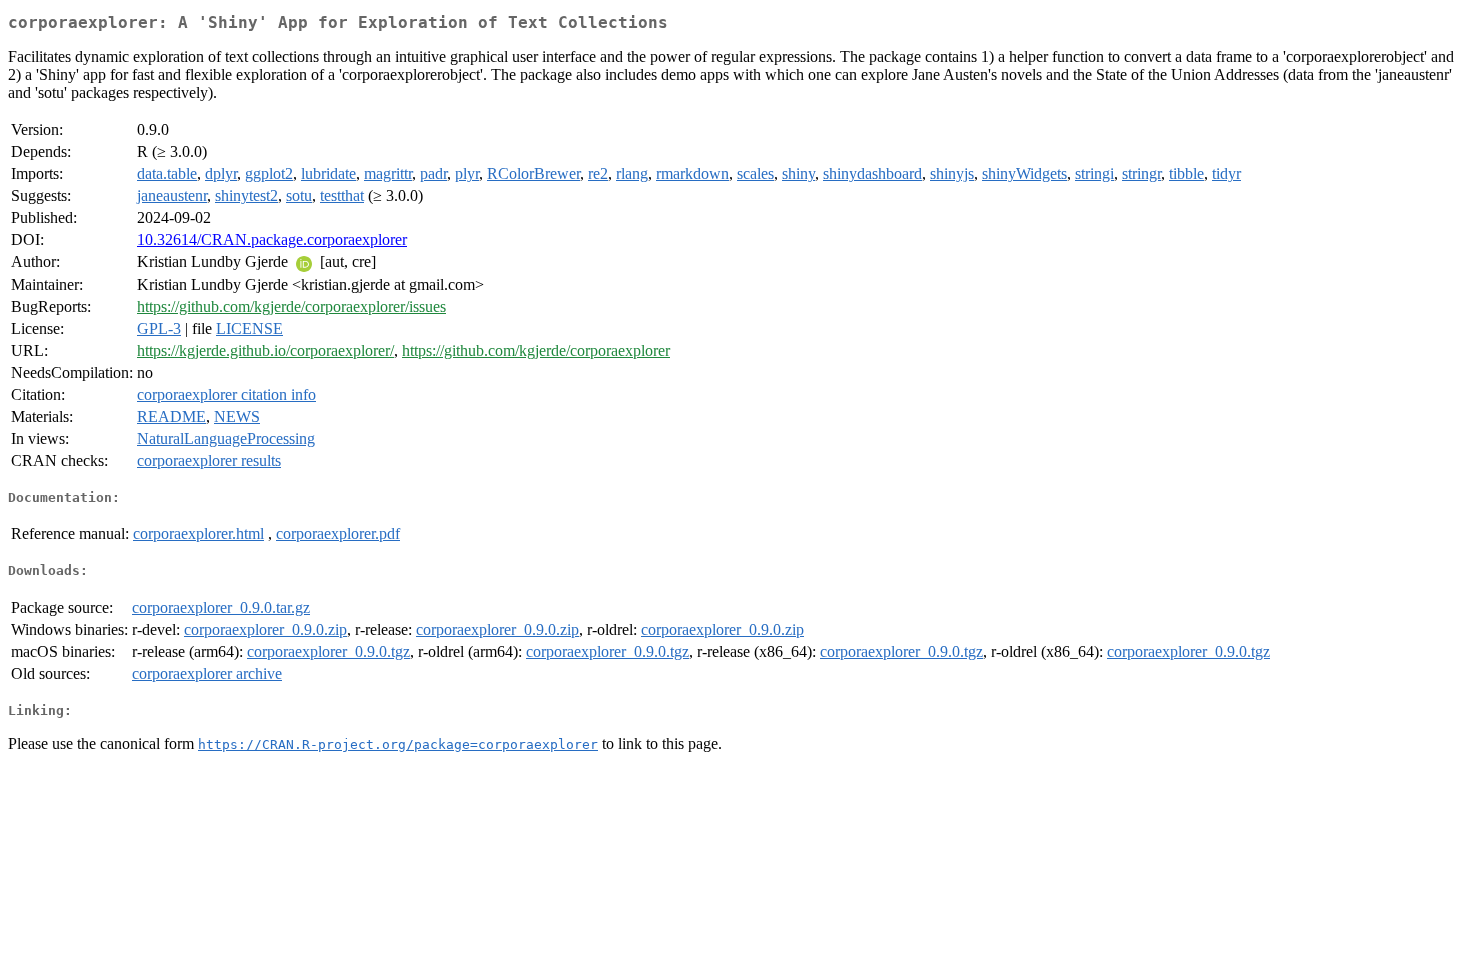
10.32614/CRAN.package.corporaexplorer (272, 239)
